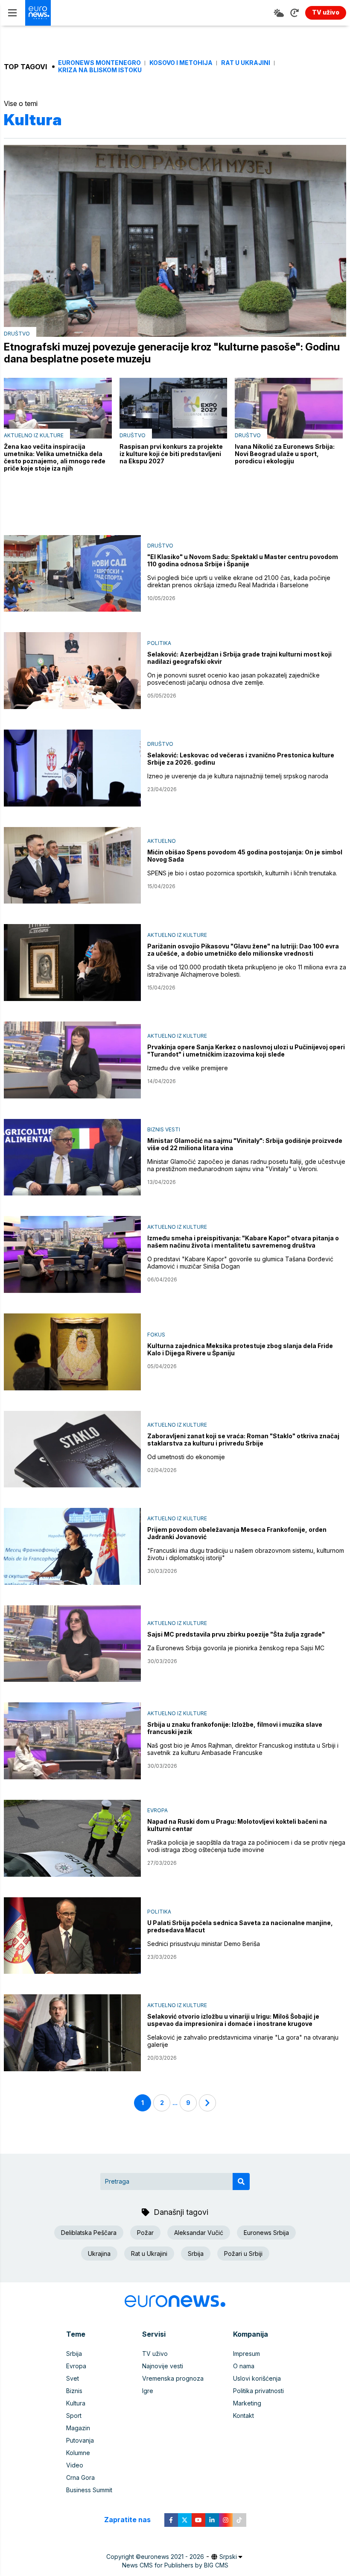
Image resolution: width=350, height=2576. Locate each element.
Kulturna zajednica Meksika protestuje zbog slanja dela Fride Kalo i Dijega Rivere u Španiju (240, 1349)
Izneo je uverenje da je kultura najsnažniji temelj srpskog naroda (238, 776)
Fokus (156, 1335)
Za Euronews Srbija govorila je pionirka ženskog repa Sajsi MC (236, 1648)
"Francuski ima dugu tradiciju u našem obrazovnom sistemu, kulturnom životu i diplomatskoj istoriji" (246, 1554)
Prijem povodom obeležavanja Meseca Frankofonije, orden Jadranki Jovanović (237, 1533)
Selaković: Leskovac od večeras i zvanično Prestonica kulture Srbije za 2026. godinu (241, 759)
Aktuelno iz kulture (34, 435)
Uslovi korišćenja (257, 2378)
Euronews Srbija (266, 2233)
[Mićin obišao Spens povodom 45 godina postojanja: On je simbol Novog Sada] (72, 866)
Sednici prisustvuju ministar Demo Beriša (204, 1944)
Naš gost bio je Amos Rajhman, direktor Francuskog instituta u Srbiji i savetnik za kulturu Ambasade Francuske (243, 1749)
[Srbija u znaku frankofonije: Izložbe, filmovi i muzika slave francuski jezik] (72, 1741)
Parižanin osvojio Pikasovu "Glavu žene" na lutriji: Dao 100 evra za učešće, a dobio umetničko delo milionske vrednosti (243, 950)
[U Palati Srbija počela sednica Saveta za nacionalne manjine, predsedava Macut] (72, 1936)
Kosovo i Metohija (181, 63)
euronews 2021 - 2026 (172, 2557)
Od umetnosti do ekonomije (186, 1457)
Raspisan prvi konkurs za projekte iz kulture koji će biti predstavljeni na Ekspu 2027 (171, 454)
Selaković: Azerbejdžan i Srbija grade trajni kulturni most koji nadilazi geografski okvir (239, 658)
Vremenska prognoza (173, 2378)
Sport (74, 2416)
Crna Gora (80, 2477)
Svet (73, 2378)
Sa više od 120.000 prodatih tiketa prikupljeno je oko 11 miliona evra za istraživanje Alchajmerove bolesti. (247, 971)
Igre (148, 2391)
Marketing (247, 2403)
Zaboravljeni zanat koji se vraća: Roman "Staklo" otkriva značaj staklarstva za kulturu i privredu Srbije (243, 1440)
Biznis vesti (164, 1129)
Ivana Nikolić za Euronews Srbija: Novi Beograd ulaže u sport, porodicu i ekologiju (285, 454)
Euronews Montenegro (99, 63)
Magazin (78, 2428)
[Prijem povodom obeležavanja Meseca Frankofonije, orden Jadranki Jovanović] (72, 1546)
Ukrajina (99, 2254)
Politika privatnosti (258, 2391)
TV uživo (155, 2354)
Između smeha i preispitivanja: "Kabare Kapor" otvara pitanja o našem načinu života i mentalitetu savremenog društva (243, 1242)
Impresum (246, 2354)
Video (75, 2465)
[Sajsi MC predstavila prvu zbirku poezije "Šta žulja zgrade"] (72, 1644)
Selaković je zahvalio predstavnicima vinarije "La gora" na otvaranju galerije (243, 2041)
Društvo (17, 334)
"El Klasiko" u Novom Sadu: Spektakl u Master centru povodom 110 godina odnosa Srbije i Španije (243, 560)
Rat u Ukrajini (246, 63)
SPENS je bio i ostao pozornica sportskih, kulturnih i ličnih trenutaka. (242, 873)
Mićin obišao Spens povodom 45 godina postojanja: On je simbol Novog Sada (245, 856)
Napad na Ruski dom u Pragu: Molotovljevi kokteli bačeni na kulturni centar (237, 1825)
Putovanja (80, 2440)
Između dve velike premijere (188, 1068)
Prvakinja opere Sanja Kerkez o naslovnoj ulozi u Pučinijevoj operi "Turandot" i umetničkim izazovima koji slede (246, 1051)
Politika (159, 643)
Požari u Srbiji (243, 2254)
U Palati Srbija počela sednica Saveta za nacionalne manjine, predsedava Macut (240, 1926)
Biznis (74, 2391)
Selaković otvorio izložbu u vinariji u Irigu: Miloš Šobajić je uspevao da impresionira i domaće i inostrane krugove (233, 2020)
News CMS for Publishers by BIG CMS (175, 2565)
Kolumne (78, 2453)
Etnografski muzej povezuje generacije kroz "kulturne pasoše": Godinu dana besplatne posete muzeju (172, 353)
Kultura (76, 2403)
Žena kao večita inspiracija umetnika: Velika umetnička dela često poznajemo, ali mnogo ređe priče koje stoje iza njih (55, 457)
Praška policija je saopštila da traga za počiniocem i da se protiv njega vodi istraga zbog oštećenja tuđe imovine (246, 1846)
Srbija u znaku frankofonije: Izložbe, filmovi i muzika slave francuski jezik (235, 1728)
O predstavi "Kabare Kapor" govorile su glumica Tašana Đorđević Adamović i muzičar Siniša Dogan (240, 1263)
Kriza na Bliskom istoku (100, 70)
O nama (244, 2366)
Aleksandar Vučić (199, 2233)
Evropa (157, 1810)
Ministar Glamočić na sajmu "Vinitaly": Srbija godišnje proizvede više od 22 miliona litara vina (245, 1144)
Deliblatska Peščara (89, 2233)
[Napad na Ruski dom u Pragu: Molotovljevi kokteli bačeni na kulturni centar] (72, 1838)
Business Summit (89, 2490)
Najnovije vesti (163, 2366)
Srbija (196, 2254)
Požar (145, 2233)
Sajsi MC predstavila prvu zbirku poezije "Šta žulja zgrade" (236, 1634)
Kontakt (244, 2416)
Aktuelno (162, 841)
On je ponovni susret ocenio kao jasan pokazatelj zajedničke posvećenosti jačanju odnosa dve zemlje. (233, 679)
